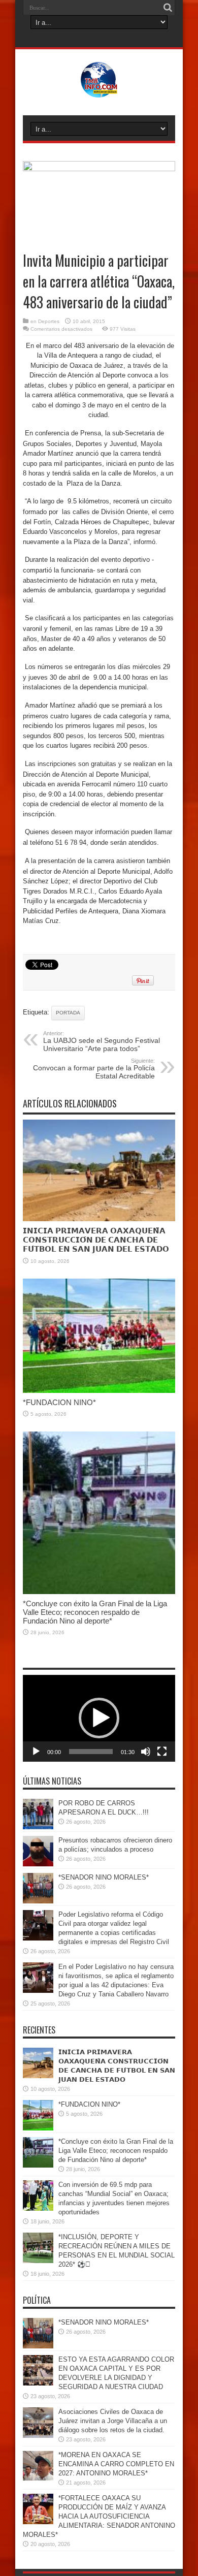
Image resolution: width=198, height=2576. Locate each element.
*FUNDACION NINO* (59, 1402)
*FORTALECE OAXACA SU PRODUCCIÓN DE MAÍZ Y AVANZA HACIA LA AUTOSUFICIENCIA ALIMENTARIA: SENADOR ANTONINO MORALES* (99, 2516)
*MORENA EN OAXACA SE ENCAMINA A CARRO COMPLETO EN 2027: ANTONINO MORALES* (116, 2464)
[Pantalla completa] (162, 1752)
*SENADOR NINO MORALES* (104, 1877)
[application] (99, 1718)
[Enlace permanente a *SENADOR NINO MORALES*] (38, 1901)
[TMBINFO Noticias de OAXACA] (99, 90)
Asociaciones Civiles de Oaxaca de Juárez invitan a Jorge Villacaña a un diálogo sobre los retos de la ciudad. (113, 2421)
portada (68, 1013)
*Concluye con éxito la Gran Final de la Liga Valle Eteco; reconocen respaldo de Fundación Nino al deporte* (95, 1612)
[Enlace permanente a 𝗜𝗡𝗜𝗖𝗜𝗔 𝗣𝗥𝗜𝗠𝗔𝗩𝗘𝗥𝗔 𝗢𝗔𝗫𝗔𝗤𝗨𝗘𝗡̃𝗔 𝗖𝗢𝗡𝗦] (99, 1219)
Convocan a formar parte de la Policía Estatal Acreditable (94, 1069)
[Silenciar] (146, 1752)
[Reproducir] (36, 1752)
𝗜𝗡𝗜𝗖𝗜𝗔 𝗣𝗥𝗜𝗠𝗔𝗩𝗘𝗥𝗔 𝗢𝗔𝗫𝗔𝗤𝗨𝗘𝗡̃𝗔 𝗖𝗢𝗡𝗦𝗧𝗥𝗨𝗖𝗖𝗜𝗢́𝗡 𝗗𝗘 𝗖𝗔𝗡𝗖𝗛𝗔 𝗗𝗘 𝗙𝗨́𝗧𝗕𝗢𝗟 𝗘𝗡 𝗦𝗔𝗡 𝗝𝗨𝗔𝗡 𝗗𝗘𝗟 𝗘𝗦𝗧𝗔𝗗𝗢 (96, 1240)
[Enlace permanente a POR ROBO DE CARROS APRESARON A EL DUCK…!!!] (38, 1827)
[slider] (91, 1752)
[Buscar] (168, 8)
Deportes (49, 321)
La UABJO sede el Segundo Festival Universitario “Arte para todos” (102, 1041)
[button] (99, 1718)
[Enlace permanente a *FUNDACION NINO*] (99, 1391)
